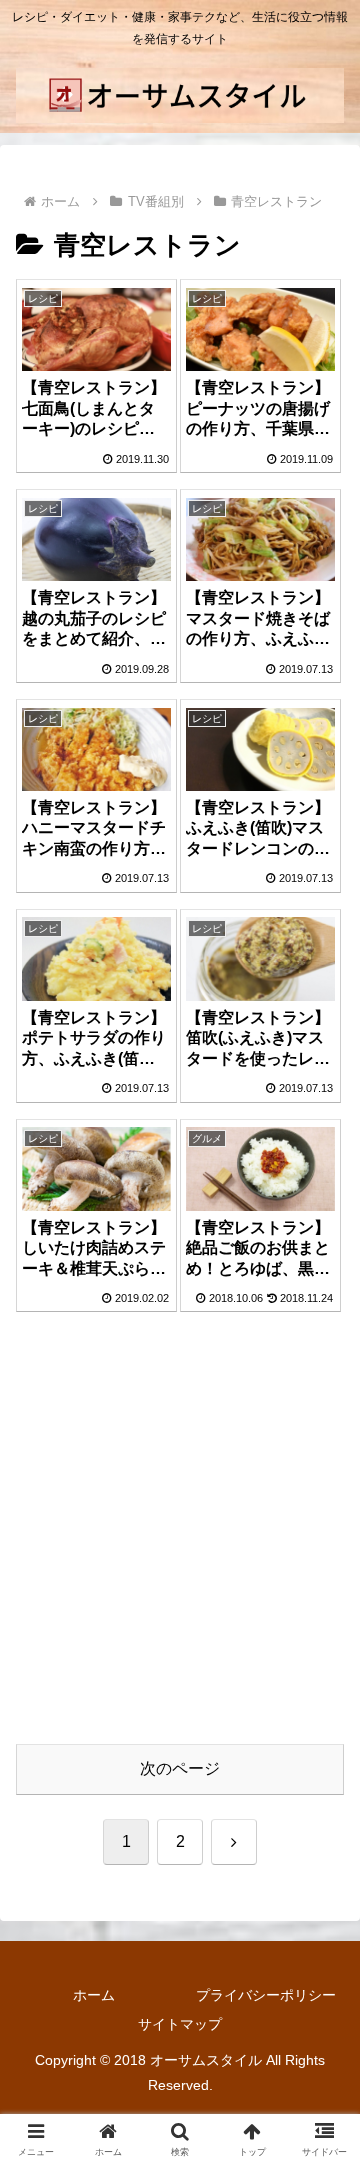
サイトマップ (180, 2024)
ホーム (94, 1995)
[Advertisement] (180, 1540)
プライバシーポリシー (266, 1995)
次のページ (180, 1768)
